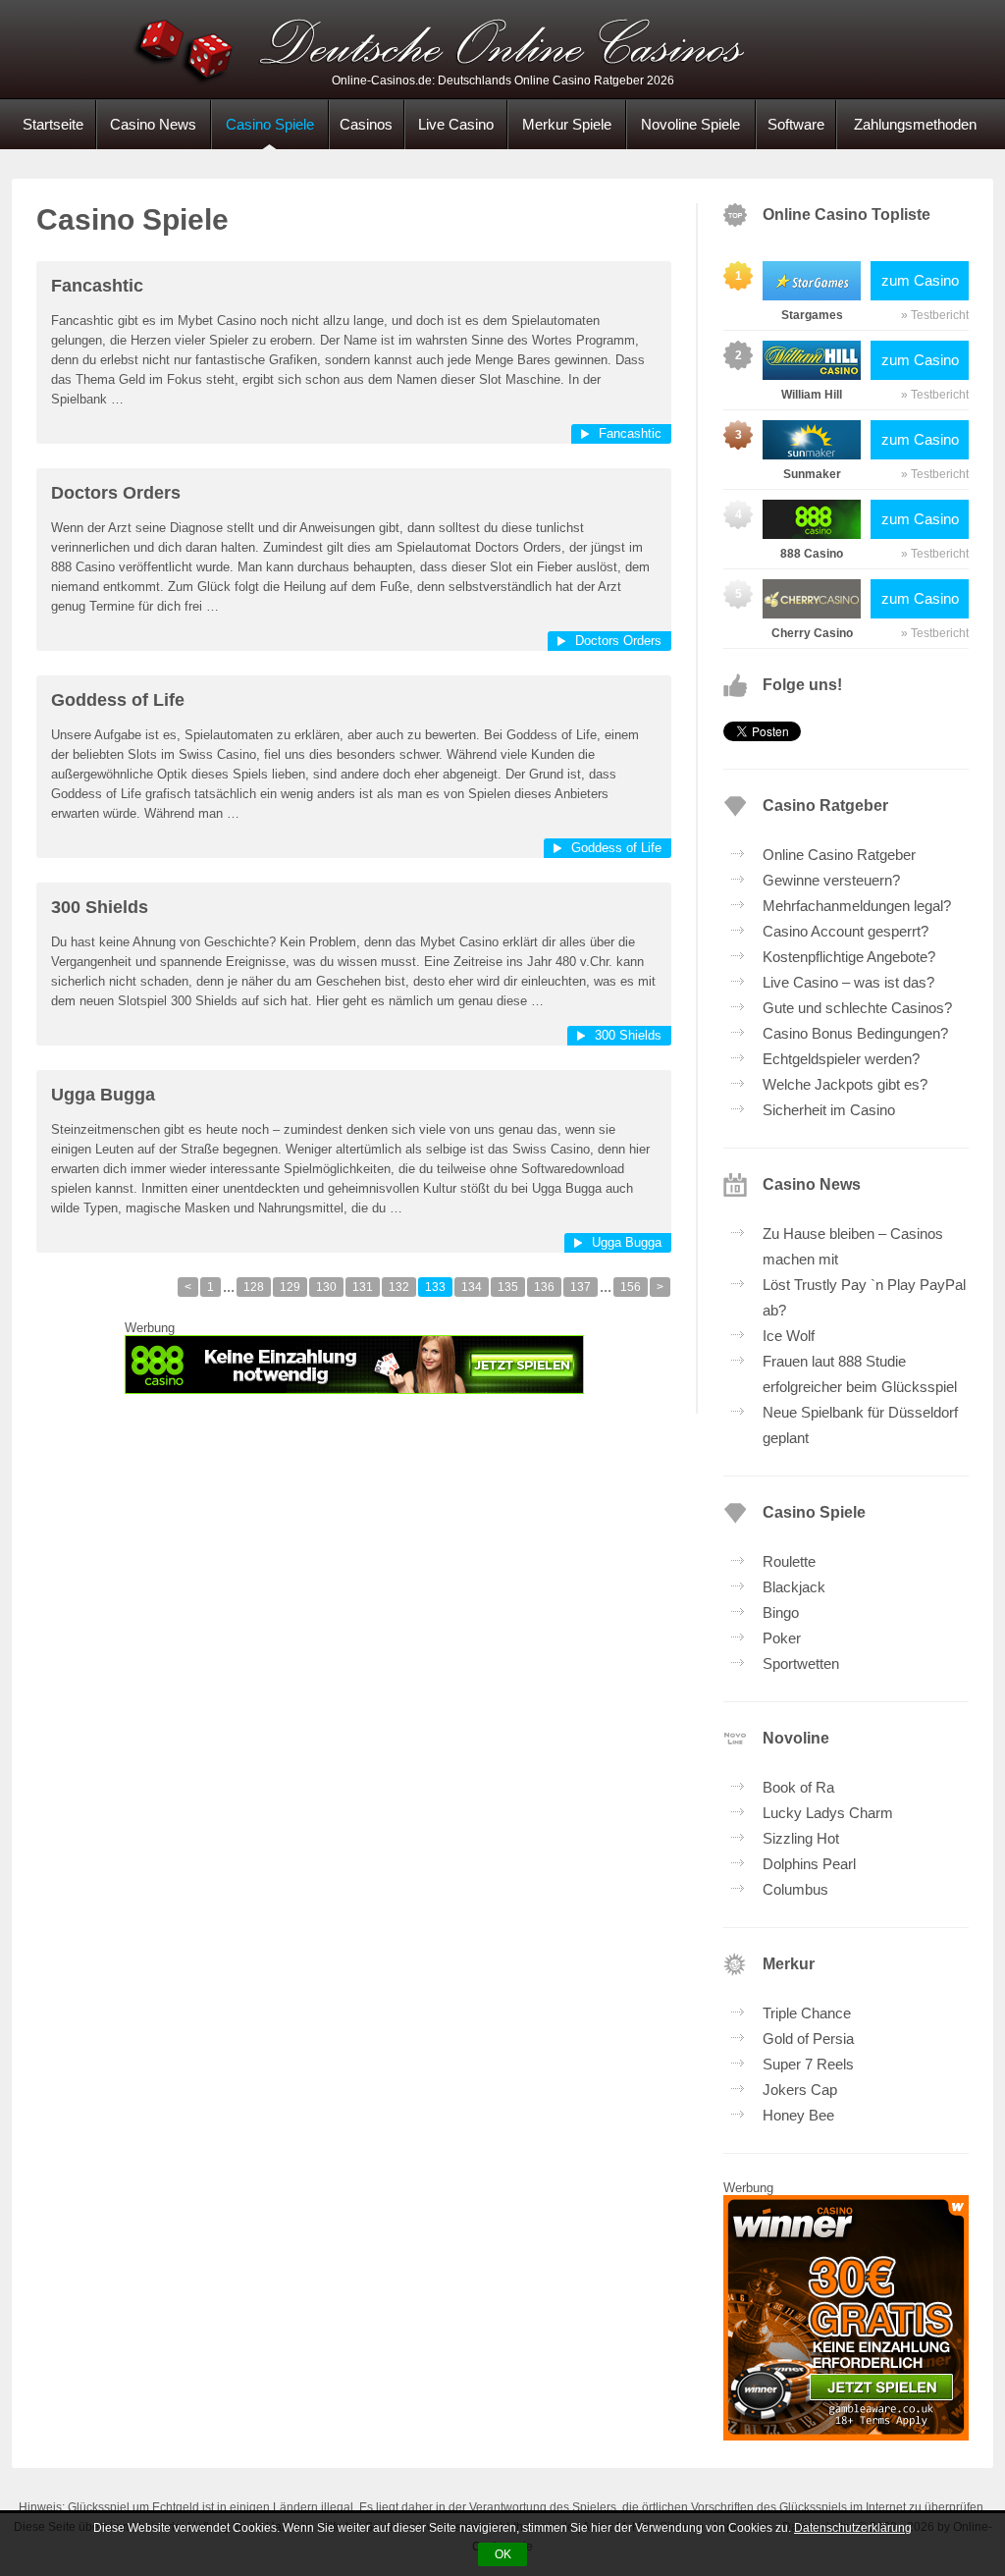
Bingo (781, 1612)
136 (544, 1287)
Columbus (795, 1889)
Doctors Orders (116, 493)
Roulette (789, 1561)
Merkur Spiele (567, 124)
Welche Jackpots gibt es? (845, 1084)
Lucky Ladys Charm (828, 1813)
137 (581, 1287)
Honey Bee (798, 2115)
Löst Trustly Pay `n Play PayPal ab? (864, 1297)
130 (326, 1287)
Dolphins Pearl (809, 1864)
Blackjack (794, 1587)
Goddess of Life (118, 700)
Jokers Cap (800, 2090)
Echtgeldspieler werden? (841, 1059)
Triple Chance (807, 2013)
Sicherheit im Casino (829, 1110)
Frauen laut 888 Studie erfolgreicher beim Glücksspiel (860, 1374)
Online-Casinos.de (502, 49)
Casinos (366, 124)
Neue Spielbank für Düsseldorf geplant (860, 1425)
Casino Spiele (270, 124)
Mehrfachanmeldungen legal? (857, 906)
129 (290, 1287)
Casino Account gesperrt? (846, 931)
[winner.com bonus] (846, 2435)
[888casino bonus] (354, 1365)
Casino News (153, 124)
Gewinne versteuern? (831, 880)
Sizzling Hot (801, 1838)
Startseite (53, 124)
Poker (782, 1638)
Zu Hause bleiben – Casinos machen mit (853, 1246)
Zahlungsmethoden (915, 124)
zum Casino (920, 280)
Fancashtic (97, 286)
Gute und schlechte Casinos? (857, 1008)
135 (508, 1287)
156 (631, 1287)
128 (254, 1287)
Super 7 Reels (808, 2064)
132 (399, 1287)
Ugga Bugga (103, 1095)
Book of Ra (798, 1787)
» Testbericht (935, 315)
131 (363, 1287)
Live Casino (456, 124)
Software (796, 124)
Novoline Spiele (690, 124)
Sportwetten (801, 1664)
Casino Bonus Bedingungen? (855, 1033)
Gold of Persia (808, 2039)
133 (435, 1287)
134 (472, 1287)
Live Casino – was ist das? (848, 982)
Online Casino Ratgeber (839, 855)
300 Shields (100, 907)
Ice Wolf (789, 1336)
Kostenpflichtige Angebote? (849, 957)
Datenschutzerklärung (853, 2528)
